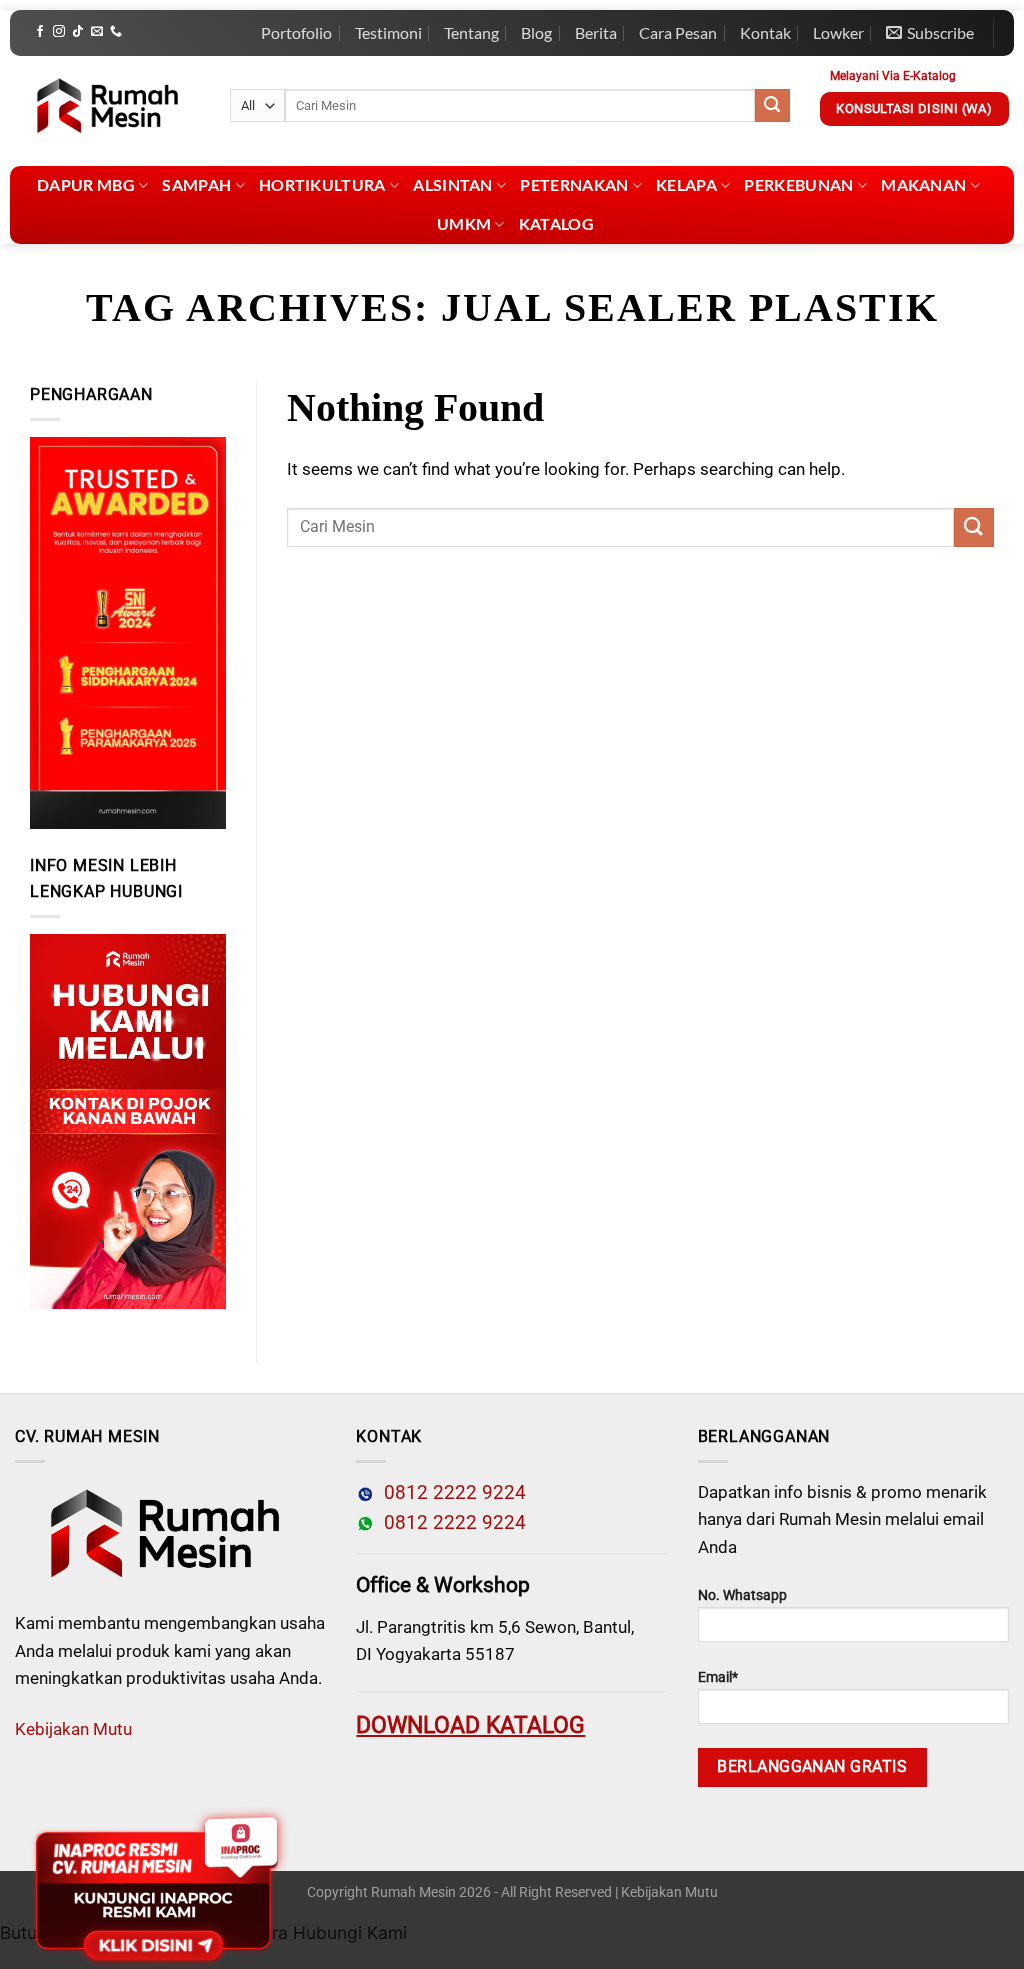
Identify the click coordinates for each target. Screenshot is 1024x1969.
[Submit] (772, 106)
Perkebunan (798, 184)
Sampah (196, 184)
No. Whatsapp (742, 1595)
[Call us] (116, 32)
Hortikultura (322, 184)
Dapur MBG (86, 184)
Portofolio (296, 32)
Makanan (923, 184)
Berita (596, 32)
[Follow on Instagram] (59, 32)
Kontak (765, 32)
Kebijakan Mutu (73, 1729)
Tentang (471, 32)
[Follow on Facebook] (40, 32)
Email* (718, 1677)
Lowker (838, 32)
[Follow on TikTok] (78, 32)
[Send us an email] (97, 32)
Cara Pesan (678, 32)
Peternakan (574, 184)
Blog (536, 32)
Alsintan (453, 184)
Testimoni (388, 32)
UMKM (464, 223)
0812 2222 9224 (450, 1493)
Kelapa (686, 184)
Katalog (556, 223)
